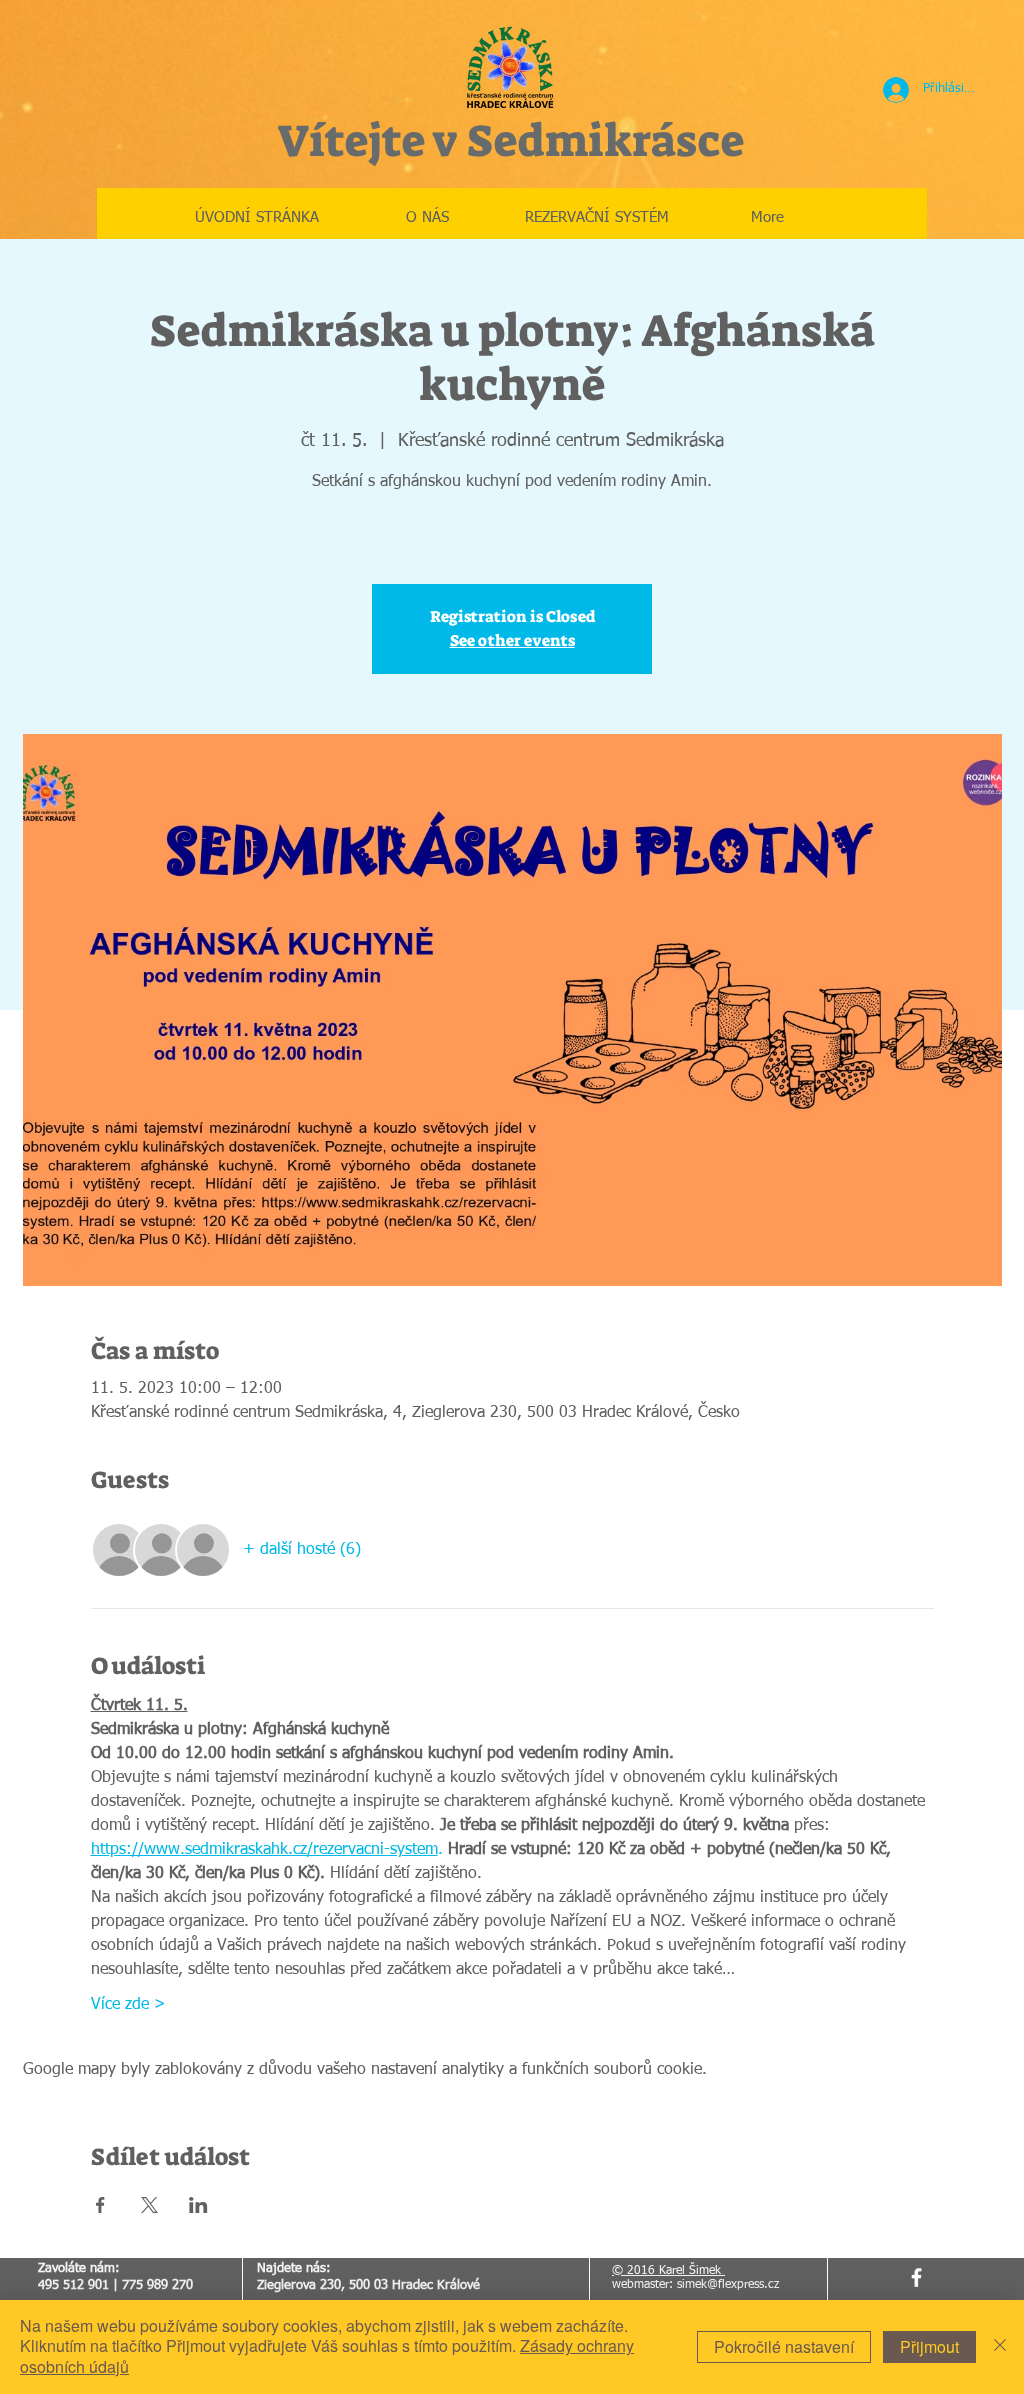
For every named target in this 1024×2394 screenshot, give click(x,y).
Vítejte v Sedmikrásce (510, 141)
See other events (512, 640)
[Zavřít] (1000, 2347)
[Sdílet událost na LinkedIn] (198, 2205)
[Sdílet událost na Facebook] (100, 2205)
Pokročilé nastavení (784, 2346)
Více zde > (128, 2005)
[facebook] (916, 2277)
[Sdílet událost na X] (149, 2205)
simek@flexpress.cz (728, 2285)
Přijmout (929, 2346)
